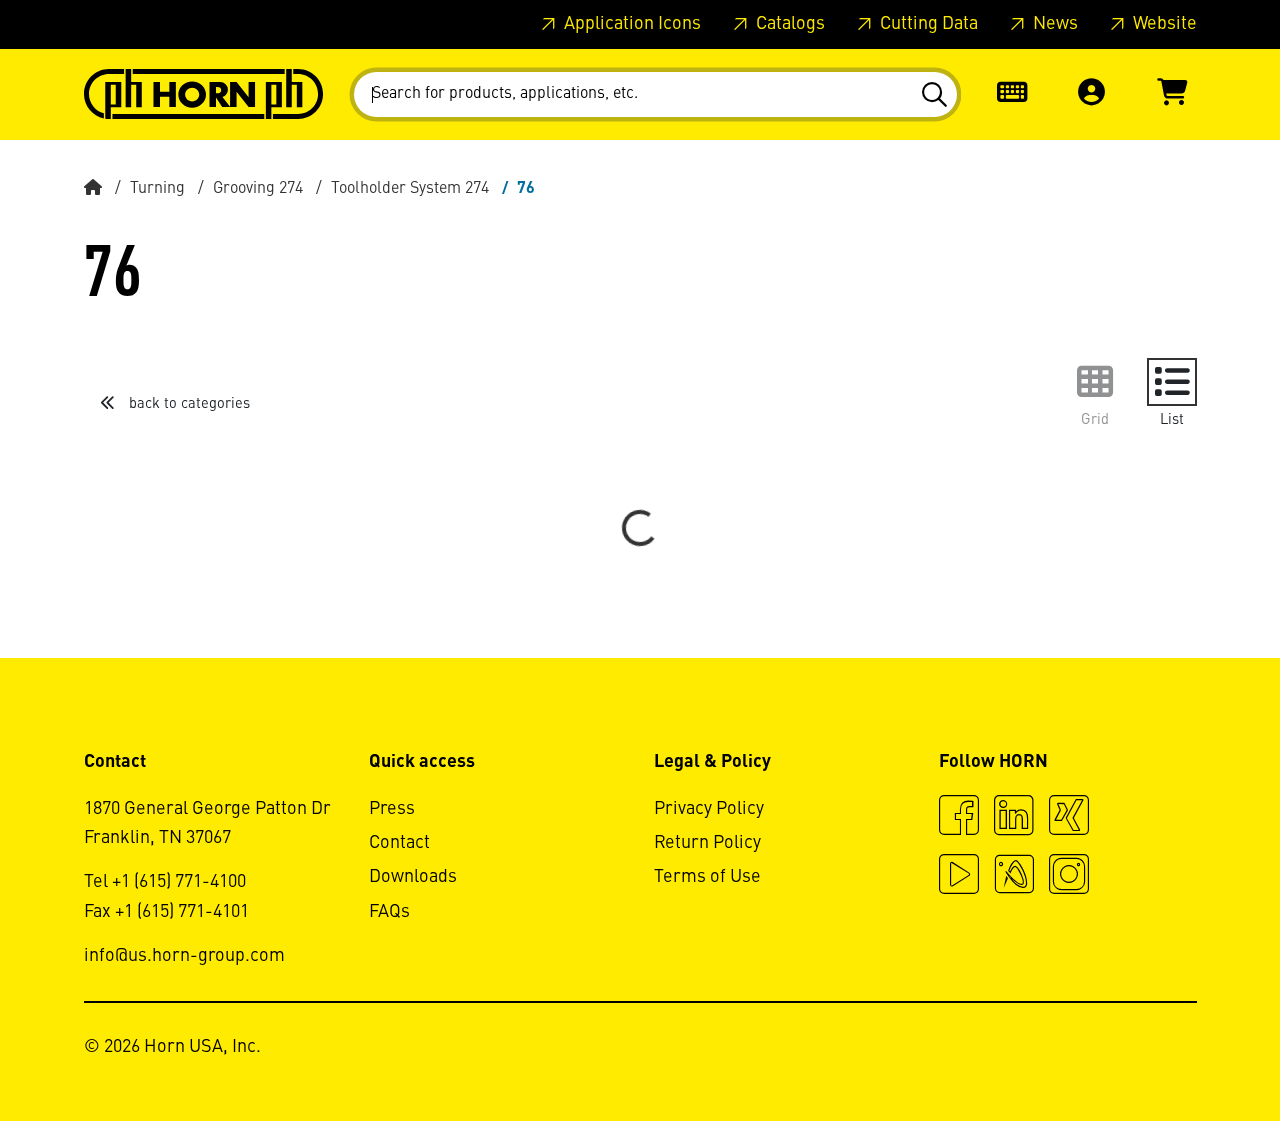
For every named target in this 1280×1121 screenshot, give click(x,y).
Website (1163, 24)
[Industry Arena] (1014, 877)
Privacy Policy (709, 809)
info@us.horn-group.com (184, 956)
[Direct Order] (1012, 94)
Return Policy (707, 843)
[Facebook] (959, 818)
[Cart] (1172, 94)
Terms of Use (707, 877)
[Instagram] (1069, 877)
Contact (399, 843)
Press (392, 809)
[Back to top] (1188, 1051)
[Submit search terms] (933, 95)
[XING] (1069, 818)
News (1053, 24)
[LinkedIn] (1014, 818)
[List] (1172, 382)
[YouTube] (959, 877)
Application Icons (630, 24)
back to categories (187, 404)
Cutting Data (927, 24)
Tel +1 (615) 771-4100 (165, 882)
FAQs (389, 912)
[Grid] (1095, 382)
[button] (1092, 94)
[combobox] (655, 94)
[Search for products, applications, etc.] (933, 95)
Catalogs (788, 24)
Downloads (413, 877)
